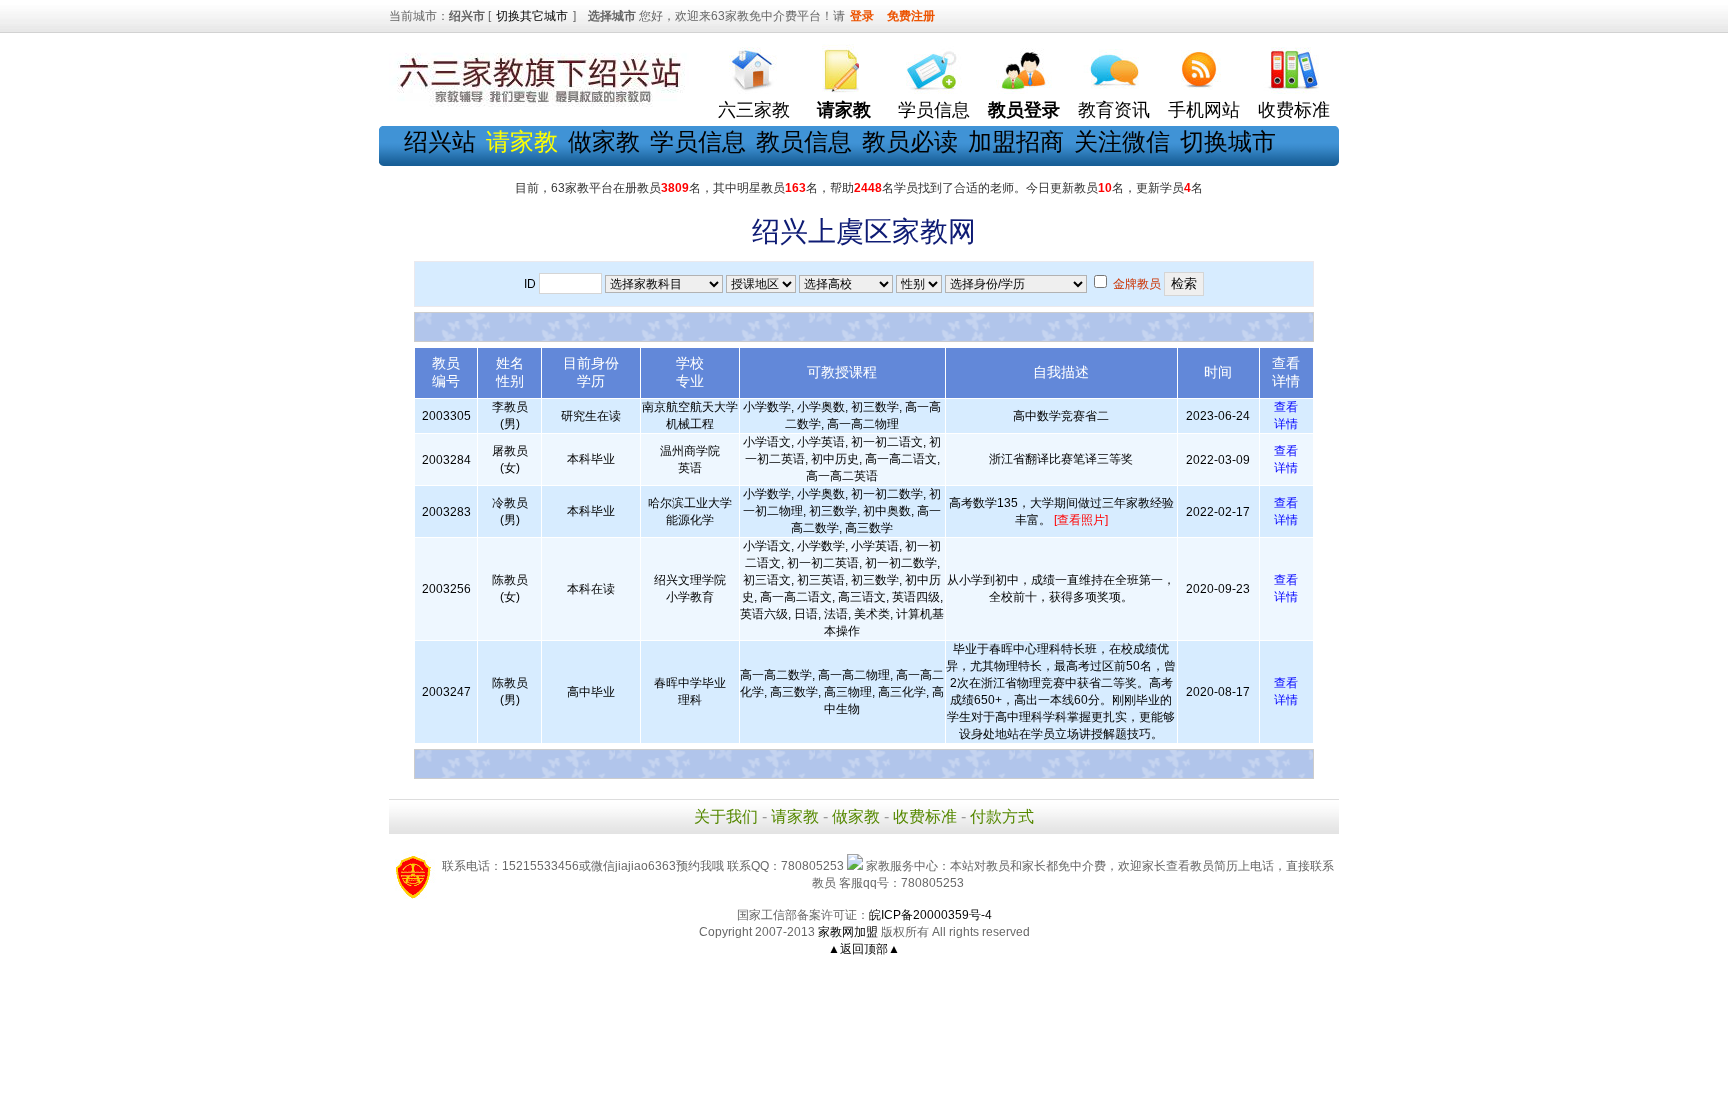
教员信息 (804, 141)
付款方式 (1002, 816)
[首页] (754, 65)
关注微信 (1122, 141)
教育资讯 (1114, 110)
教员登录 (1024, 110)
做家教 (604, 141)
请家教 (795, 816)
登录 (862, 16)
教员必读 (910, 141)
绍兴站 (440, 141)
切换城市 (1228, 141)
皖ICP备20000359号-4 (930, 915)
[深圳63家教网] (539, 103)
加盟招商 (1016, 141)
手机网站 (1204, 110)
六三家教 (754, 110)
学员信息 (934, 110)
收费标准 (1294, 110)
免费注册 (911, 16)
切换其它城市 (532, 16)
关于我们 (726, 816)
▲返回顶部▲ (864, 949)
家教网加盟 (848, 932)
